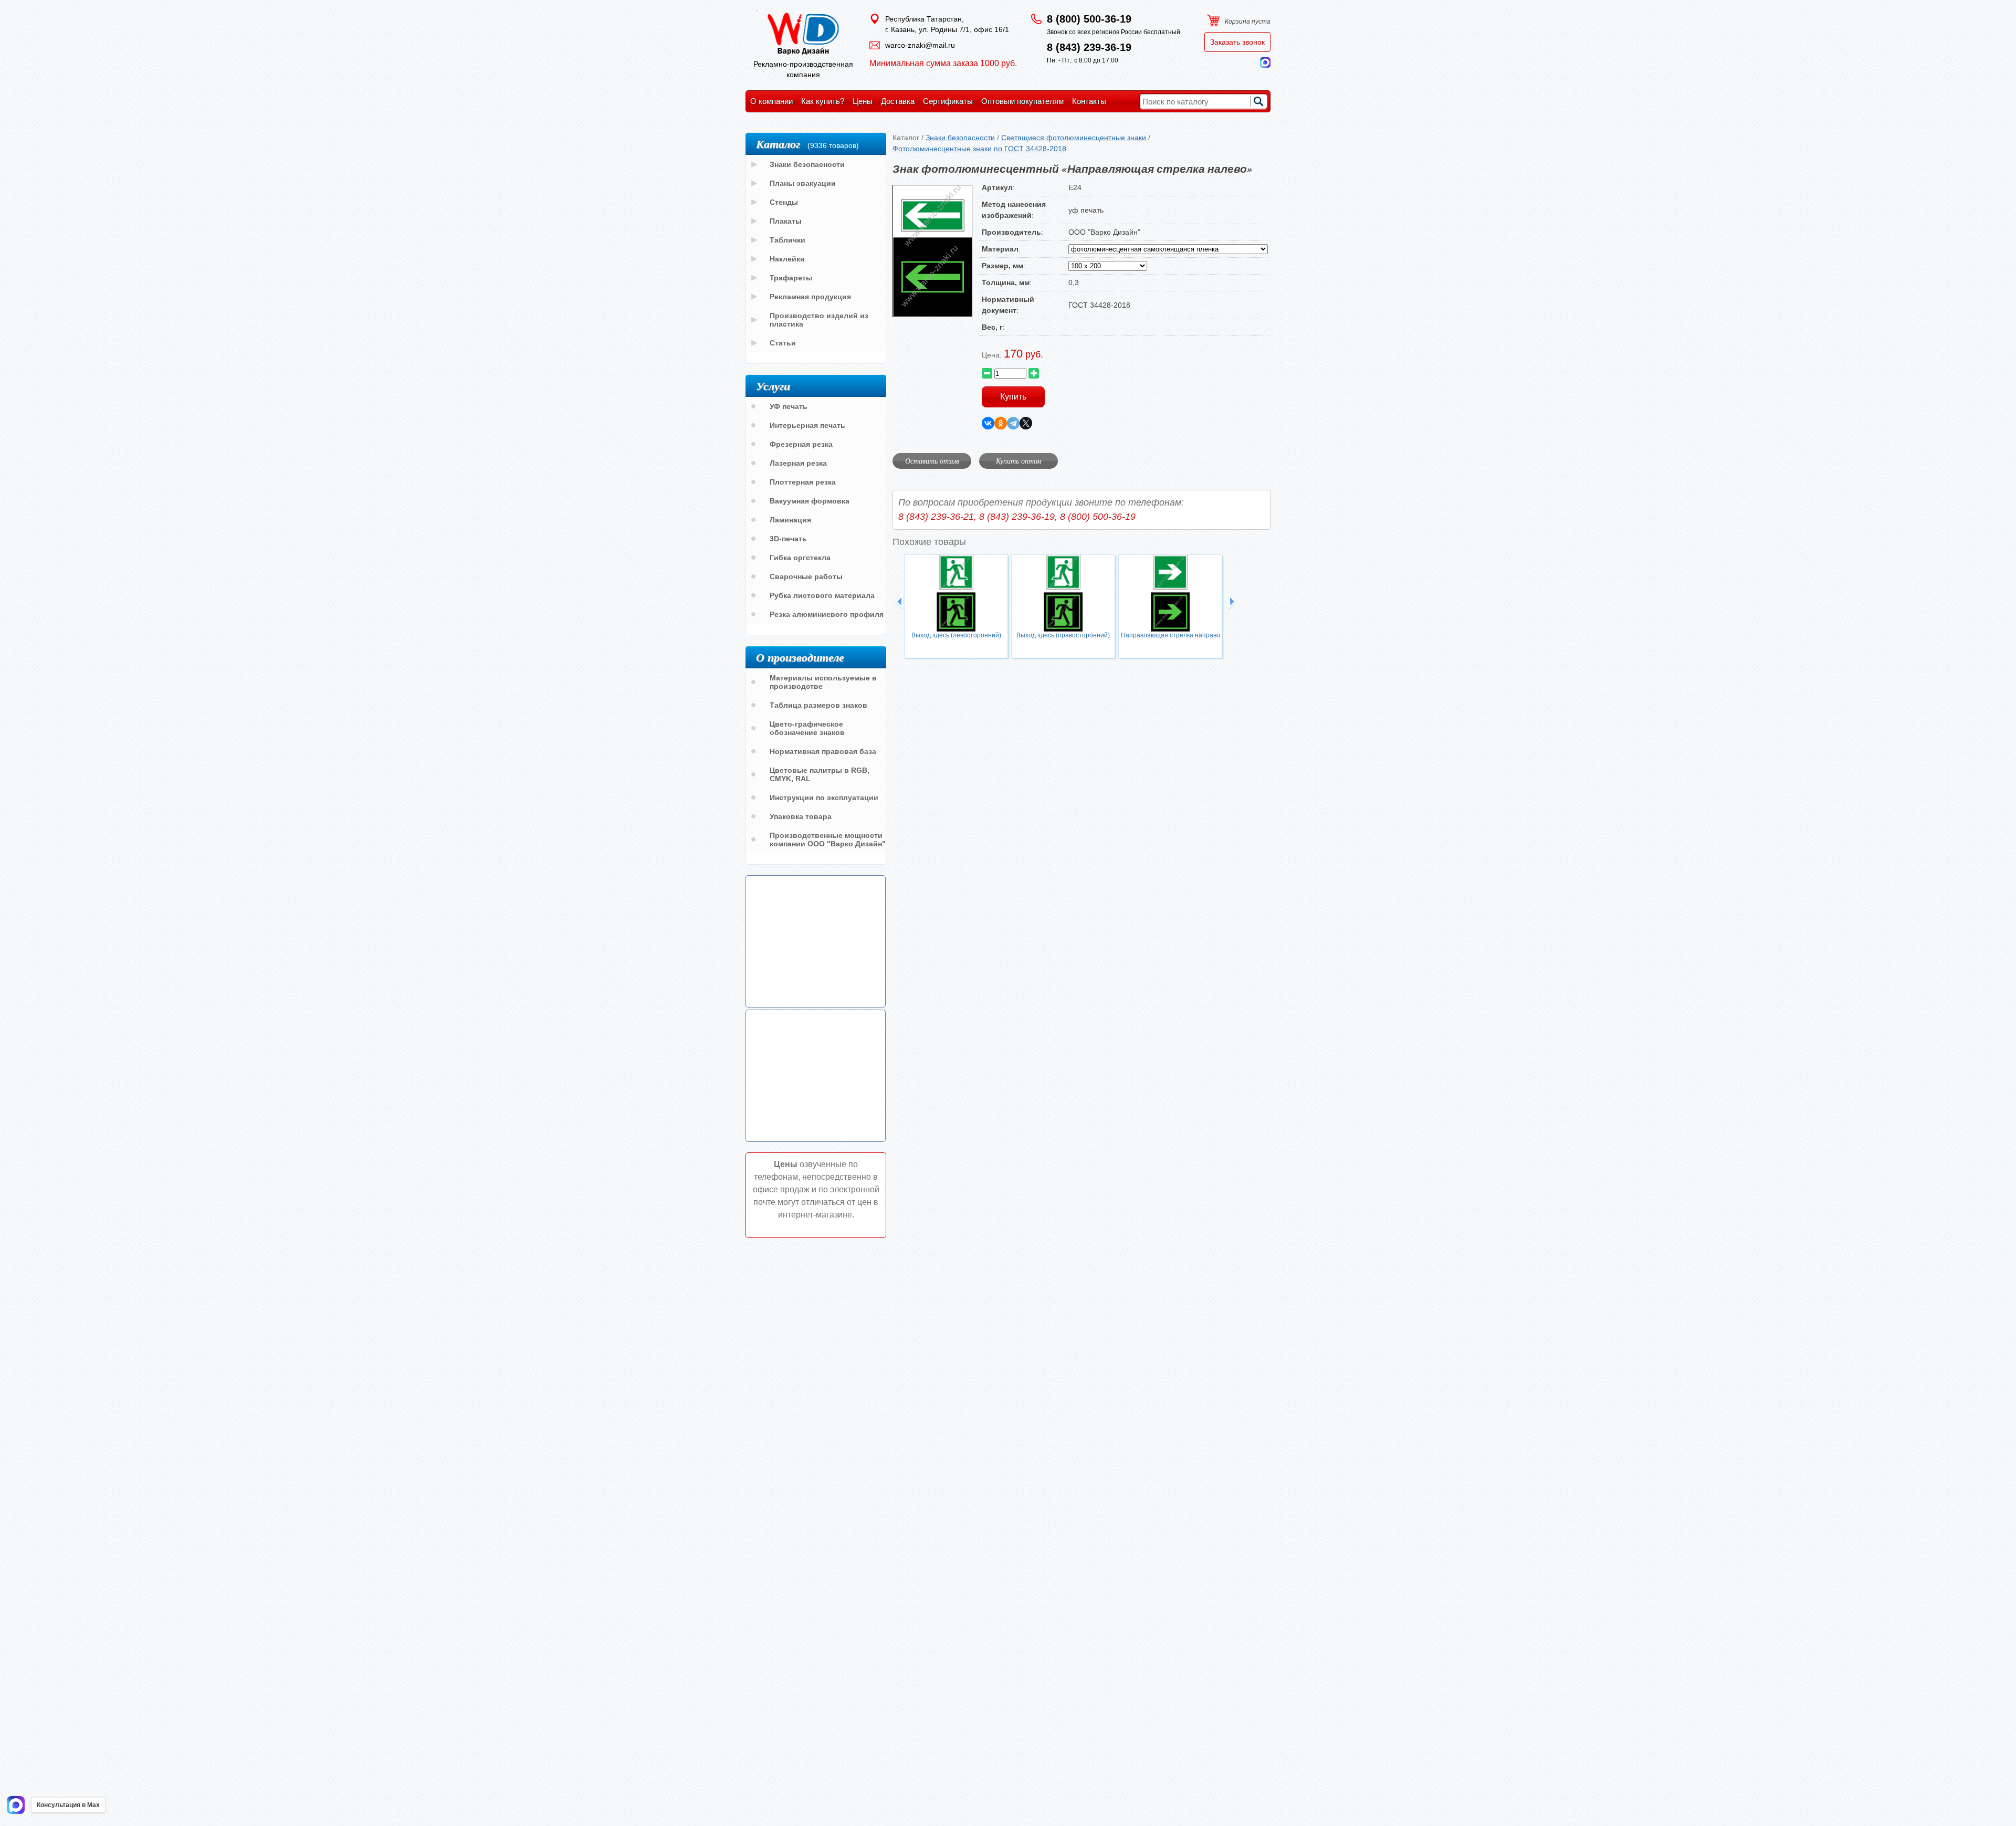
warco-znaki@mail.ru (920, 45)
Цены (863, 101)
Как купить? (823, 101)
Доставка (898, 101)
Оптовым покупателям (1022, 101)
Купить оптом (1019, 461)
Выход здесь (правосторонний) (1063, 635)
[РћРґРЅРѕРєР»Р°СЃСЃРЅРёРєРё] (1001, 423)
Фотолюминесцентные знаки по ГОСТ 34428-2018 (979, 149)
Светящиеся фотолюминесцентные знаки (1074, 138)
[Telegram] (1013, 423)
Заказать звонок (1237, 42)
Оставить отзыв (932, 461)
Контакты (1089, 101)
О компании (771, 101)
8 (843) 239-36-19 (1089, 47)
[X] (1026, 423)
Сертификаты (948, 101)
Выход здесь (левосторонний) (956, 635)
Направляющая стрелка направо (1170, 635)
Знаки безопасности (960, 138)
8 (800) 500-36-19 (1089, 19)
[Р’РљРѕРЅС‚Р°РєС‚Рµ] (988, 423)
